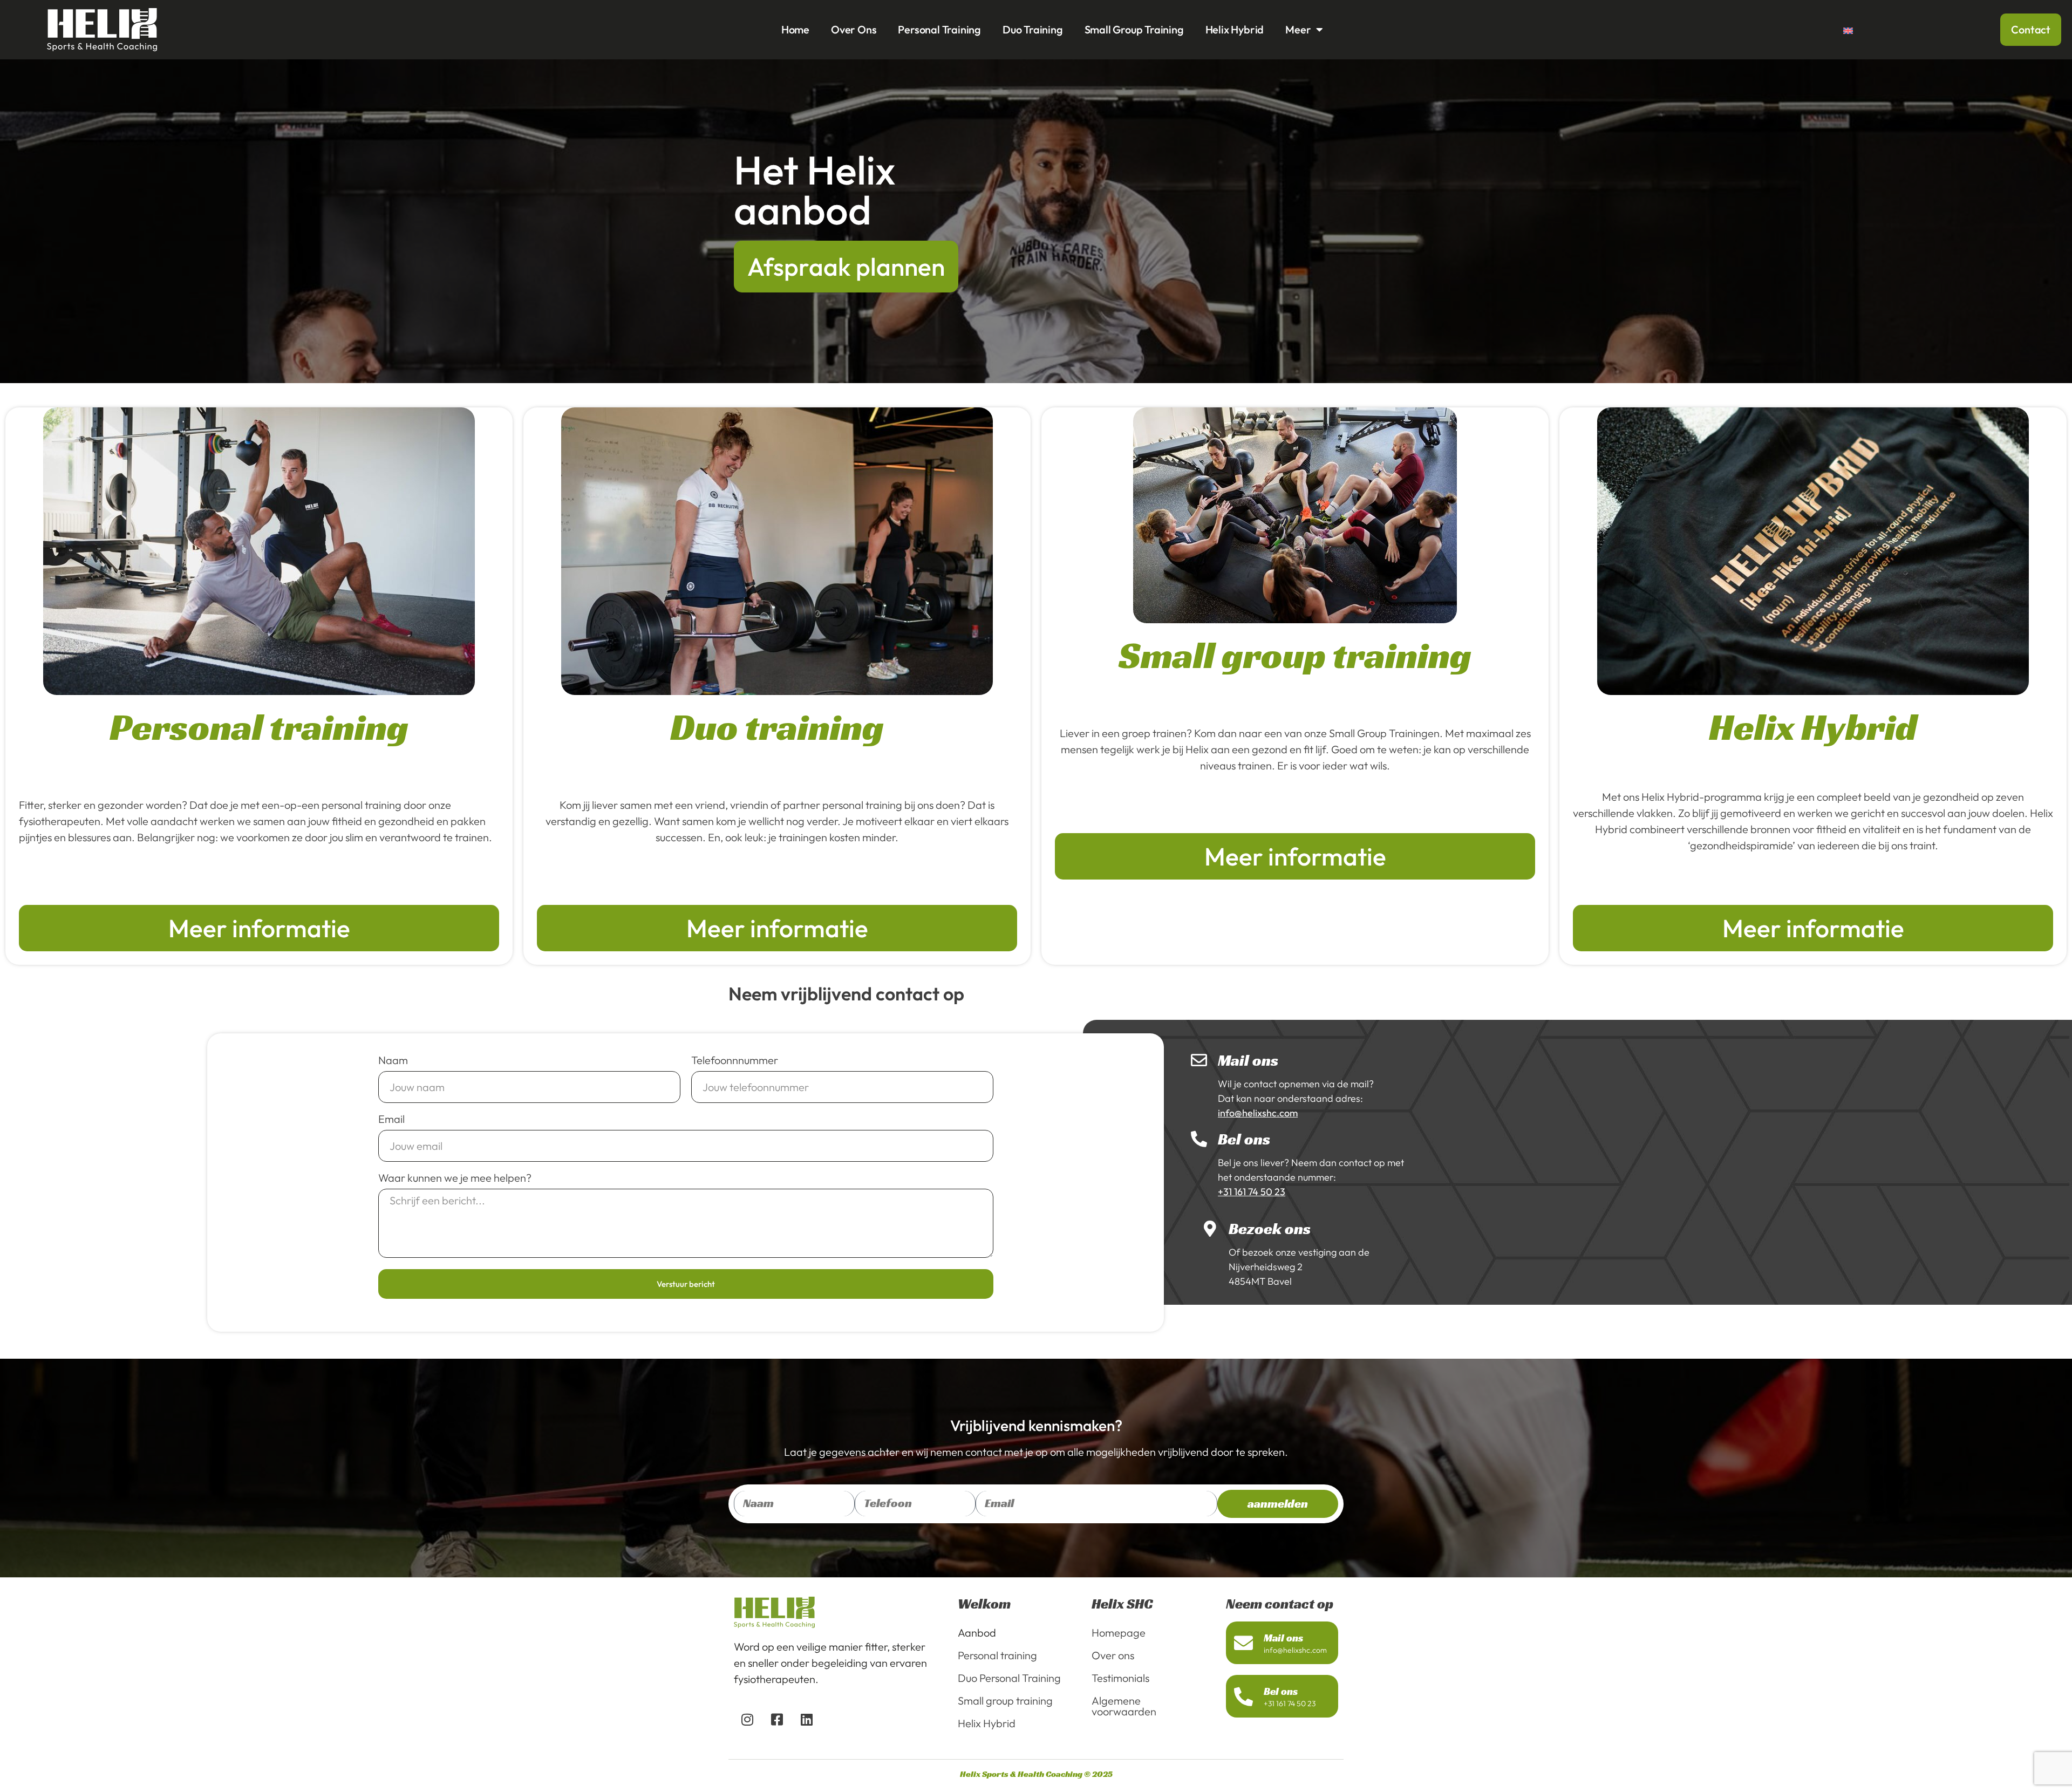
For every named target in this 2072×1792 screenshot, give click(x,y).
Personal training (939, 29)
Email (391, 1120)
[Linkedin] (807, 1720)
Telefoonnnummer (735, 1061)
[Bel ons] (1199, 1139)
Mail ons (1248, 1060)
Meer (1298, 29)
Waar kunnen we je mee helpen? (455, 1178)
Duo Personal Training (1009, 1678)
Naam (393, 1061)
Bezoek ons (1270, 1229)
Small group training (1134, 29)
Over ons (854, 29)
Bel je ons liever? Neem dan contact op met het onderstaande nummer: (1311, 1177)
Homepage (1119, 1633)
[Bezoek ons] (1210, 1229)
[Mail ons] (1199, 1060)
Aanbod (977, 1633)
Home (795, 29)
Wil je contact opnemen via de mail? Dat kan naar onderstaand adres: (1296, 1098)
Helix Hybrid (1235, 29)
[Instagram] (747, 1720)
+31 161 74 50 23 (1290, 1704)
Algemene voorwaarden (1124, 1706)
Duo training (1033, 29)
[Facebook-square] (777, 1720)
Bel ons (1244, 1139)
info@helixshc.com (1295, 1650)
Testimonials (1120, 1678)
